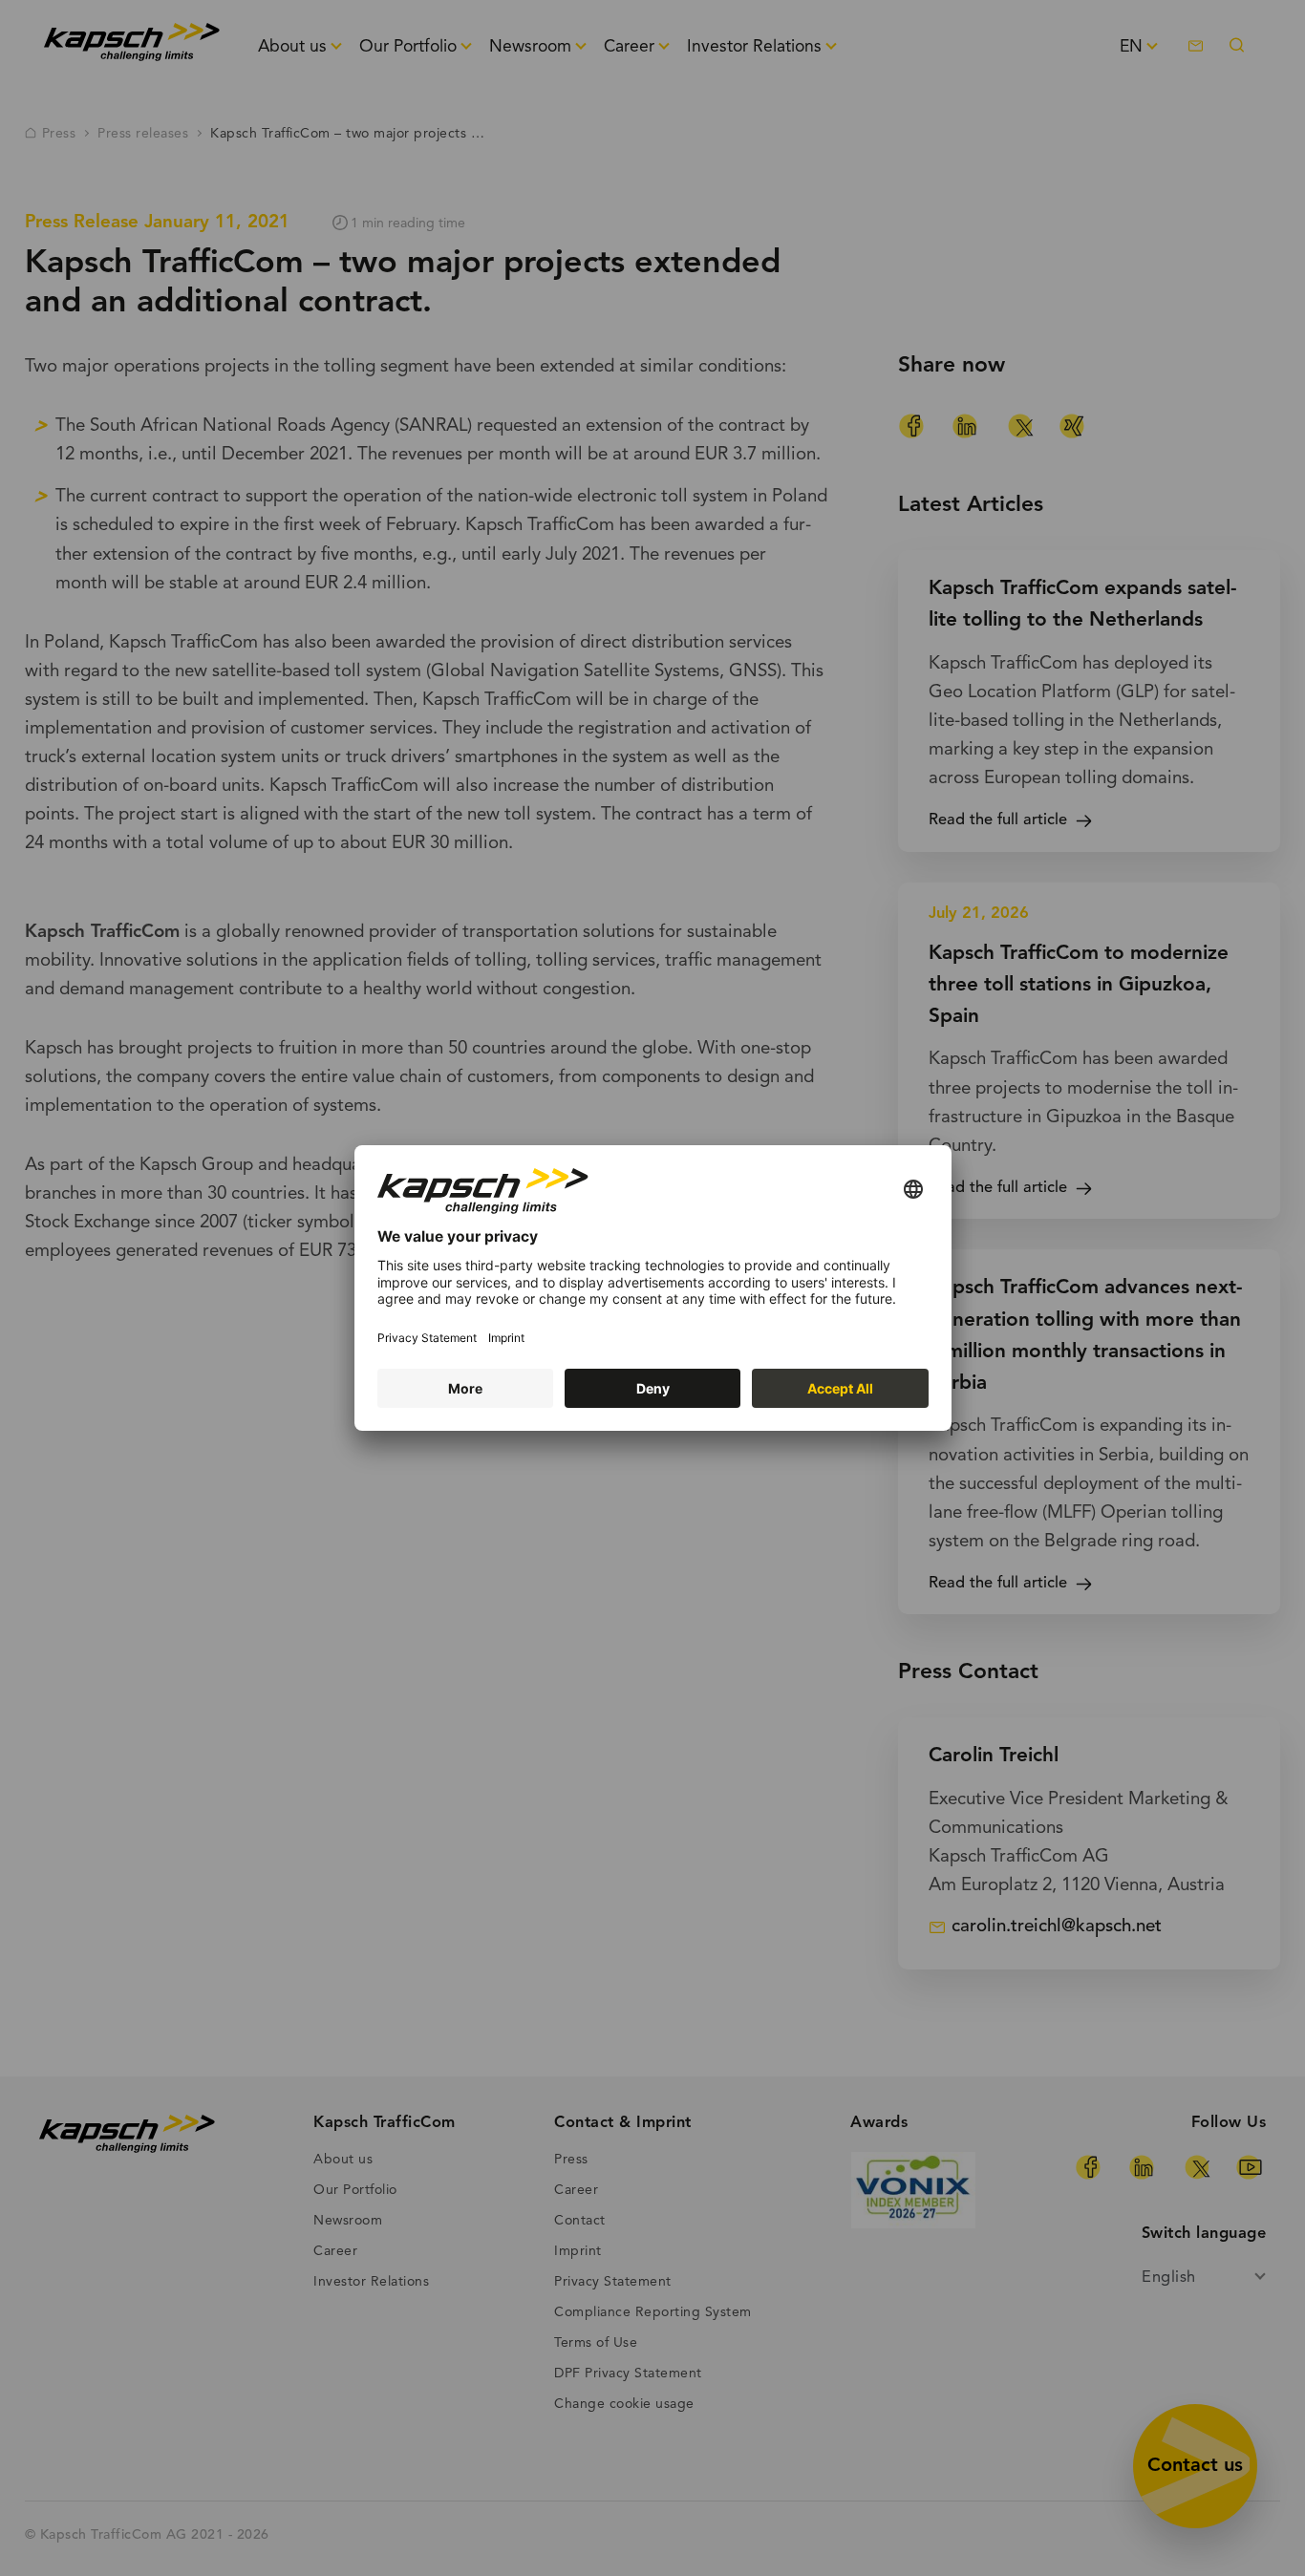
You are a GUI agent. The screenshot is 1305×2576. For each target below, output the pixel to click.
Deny (653, 1388)
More (465, 1388)
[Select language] (913, 1191)
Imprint (506, 1338)
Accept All (840, 1388)
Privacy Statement (427, 1338)
